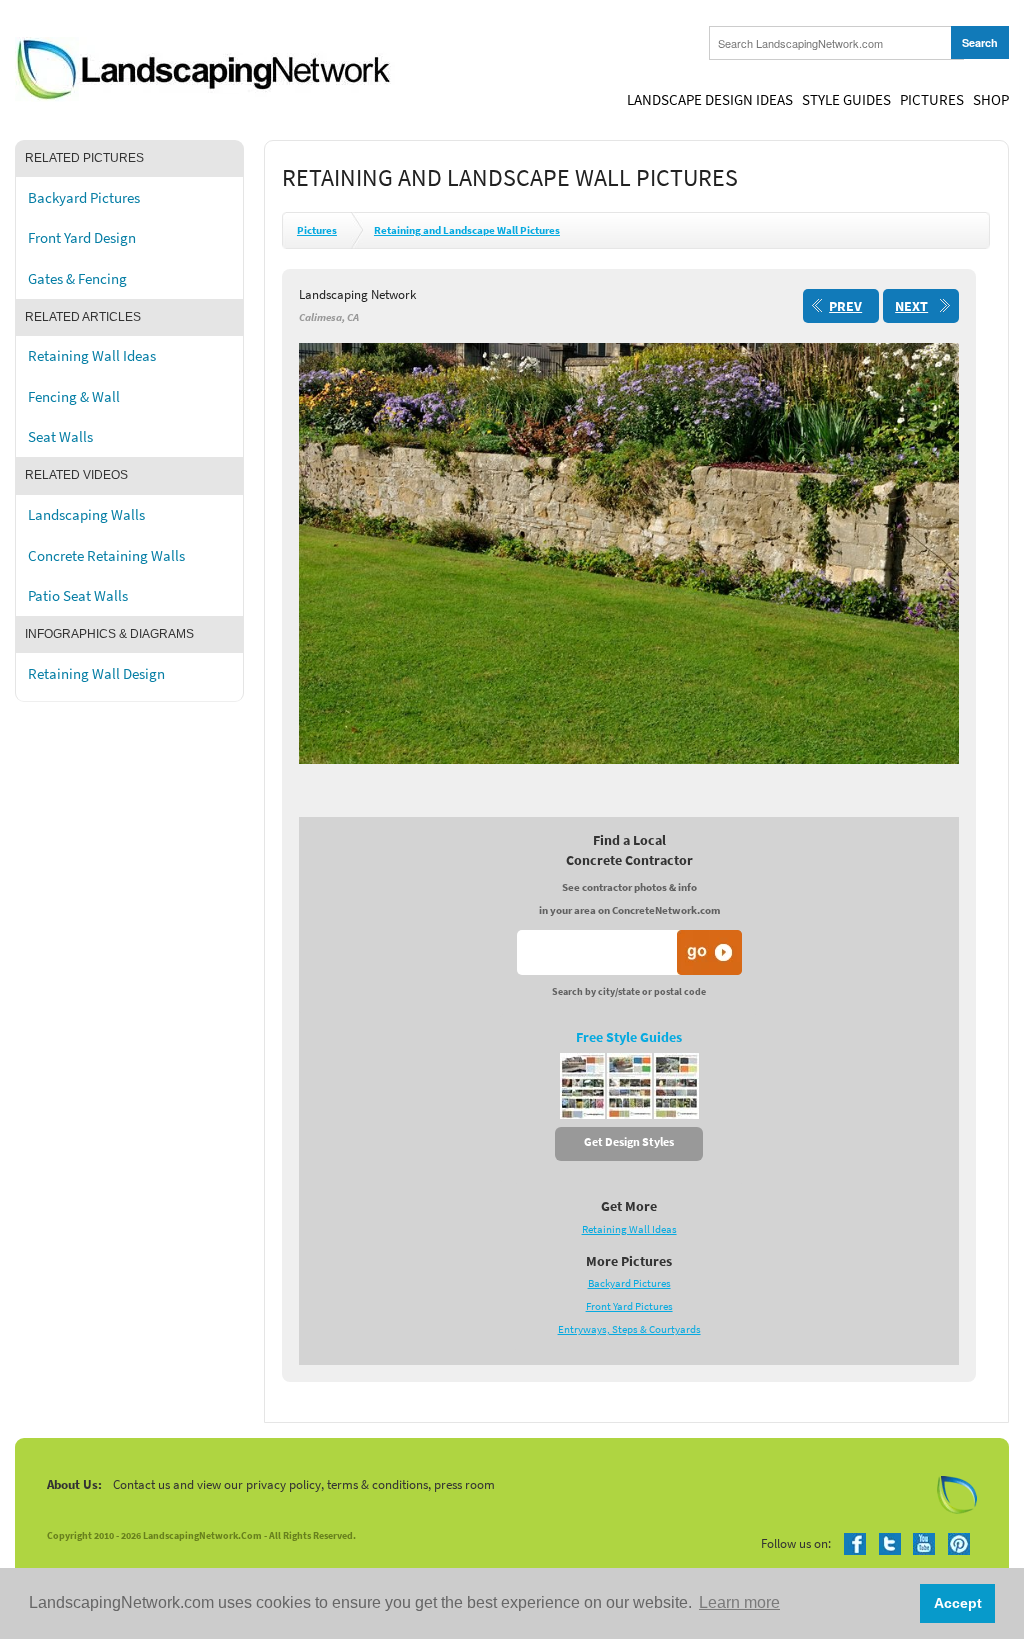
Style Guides (846, 100)
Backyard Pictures (84, 198)
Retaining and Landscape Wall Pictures (467, 230)
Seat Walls (60, 437)
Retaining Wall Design (96, 674)
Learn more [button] (739, 1602)
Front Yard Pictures (629, 1306)
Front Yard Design (82, 238)
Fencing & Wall (74, 397)
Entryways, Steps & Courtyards (629, 1329)
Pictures (932, 100)
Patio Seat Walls (78, 596)
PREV (845, 306)
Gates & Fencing (77, 279)
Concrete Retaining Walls (106, 556)
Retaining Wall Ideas (92, 356)
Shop (991, 100)
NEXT (911, 306)
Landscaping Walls (86, 515)
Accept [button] (958, 1603)
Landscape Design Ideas (710, 100)
